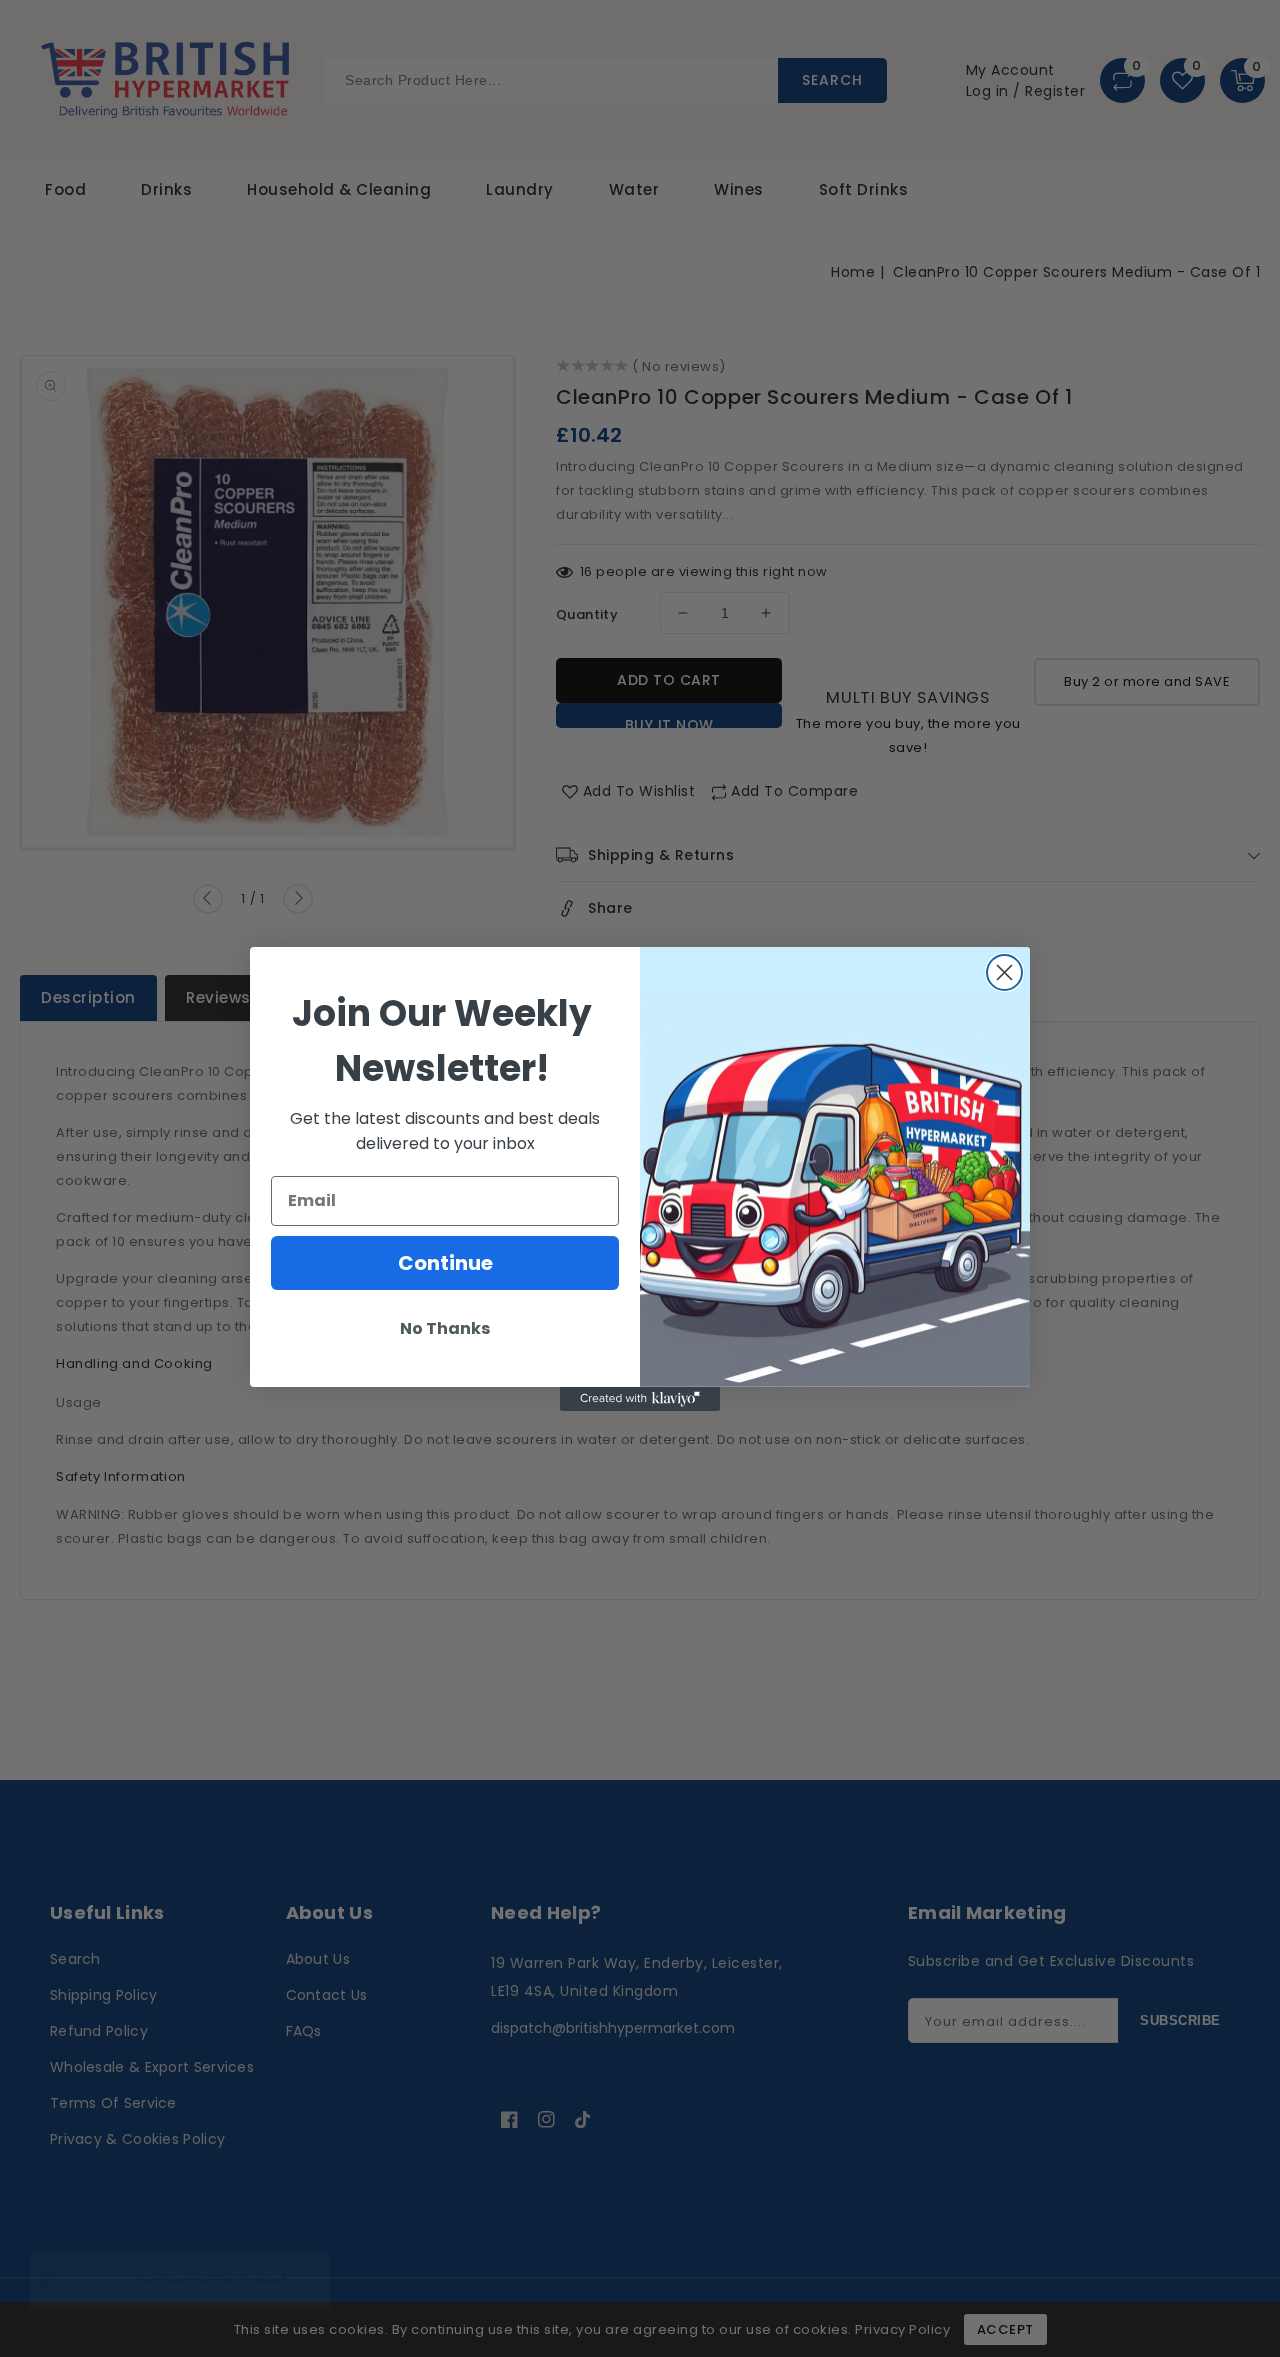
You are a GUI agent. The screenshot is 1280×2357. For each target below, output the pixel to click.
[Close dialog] (1004, 972)
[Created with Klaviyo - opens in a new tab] (640, 1399)
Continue (445, 1263)
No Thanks (445, 1328)
